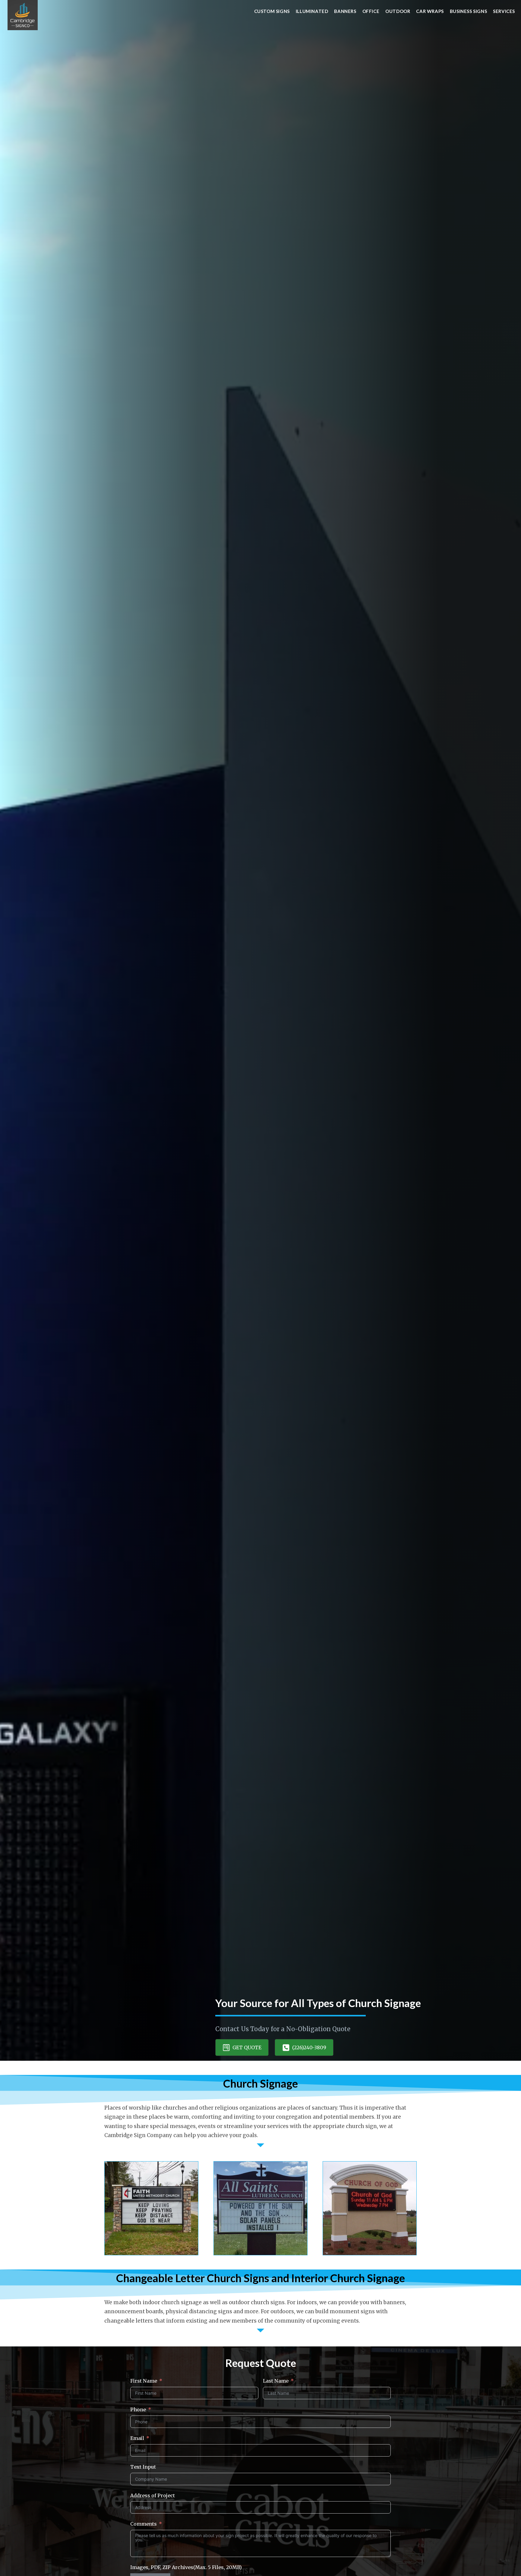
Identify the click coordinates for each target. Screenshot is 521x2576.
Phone (138, 2409)
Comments (144, 2524)
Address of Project (153, 2495)
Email (137, 2438)
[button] (242, 2047)
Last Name (276, 2381)
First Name (144, 2381)
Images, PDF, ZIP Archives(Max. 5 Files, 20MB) (186, 2567)
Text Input (143, 2467)
